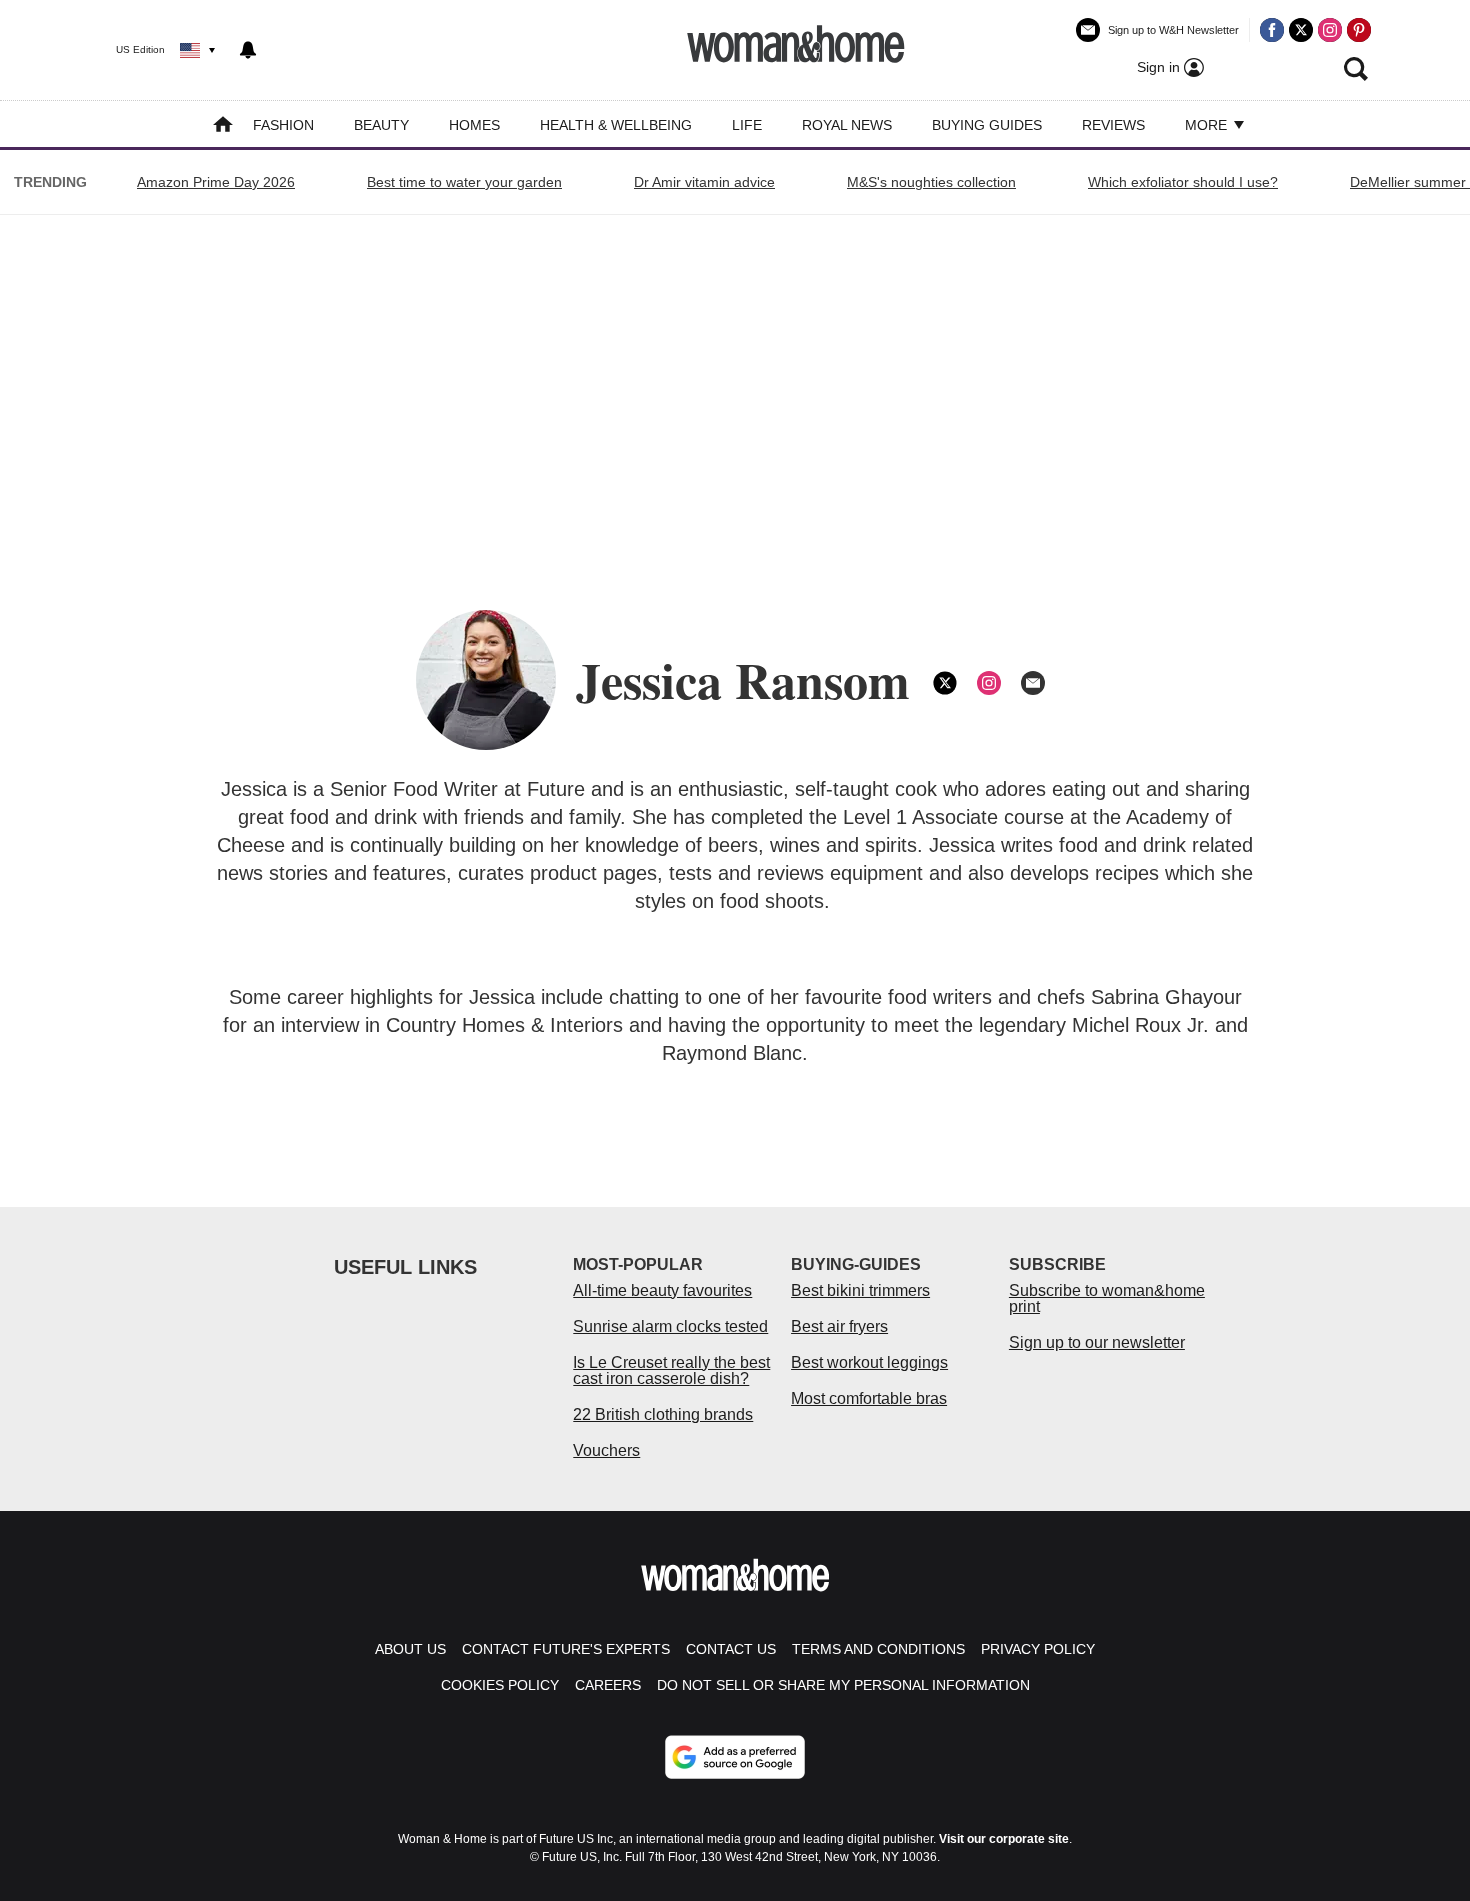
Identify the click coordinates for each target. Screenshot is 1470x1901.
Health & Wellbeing (616, 125)
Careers (608, 1685)
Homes (474, 125)
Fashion (283, 125)
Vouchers (606, 1450)
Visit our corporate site (1004, 1839)
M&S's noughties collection (931, 182)
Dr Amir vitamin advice (704, 182)
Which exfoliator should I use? (1183, 182)
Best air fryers (839, 1326)
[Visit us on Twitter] (1301, 30)
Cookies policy (500, 1685)
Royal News (847, 125)
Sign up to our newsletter (1097, 1342)
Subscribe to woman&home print (1107, 1298)
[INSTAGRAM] (989, 683)
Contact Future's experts (566, 1649)
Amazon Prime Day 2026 (216, 182)
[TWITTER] (945, 683)
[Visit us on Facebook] (1272, 30)
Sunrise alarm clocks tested (670, 1326)
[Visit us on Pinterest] (1359, 30)
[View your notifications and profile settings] (248, 50)
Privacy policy (1038, 1649)
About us (410, 1649)
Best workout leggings (869, 1362)
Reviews (1113, 125)
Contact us (731, 1649)
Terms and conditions (878, 1649)
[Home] (223, 126)
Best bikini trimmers (860, 1290)
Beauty (381, 125)
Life (747, 125)
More (1208, 125)
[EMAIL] (1033, 683)
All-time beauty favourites (662, 1290)
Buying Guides (987, 125)
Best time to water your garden (464, 182)
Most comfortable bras (869, 1398)
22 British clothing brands (663, 1414)
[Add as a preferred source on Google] (735, 1757)
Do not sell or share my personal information (843, 1685)
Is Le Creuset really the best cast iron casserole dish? (671, 1370)
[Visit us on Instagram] (1330, 30)
